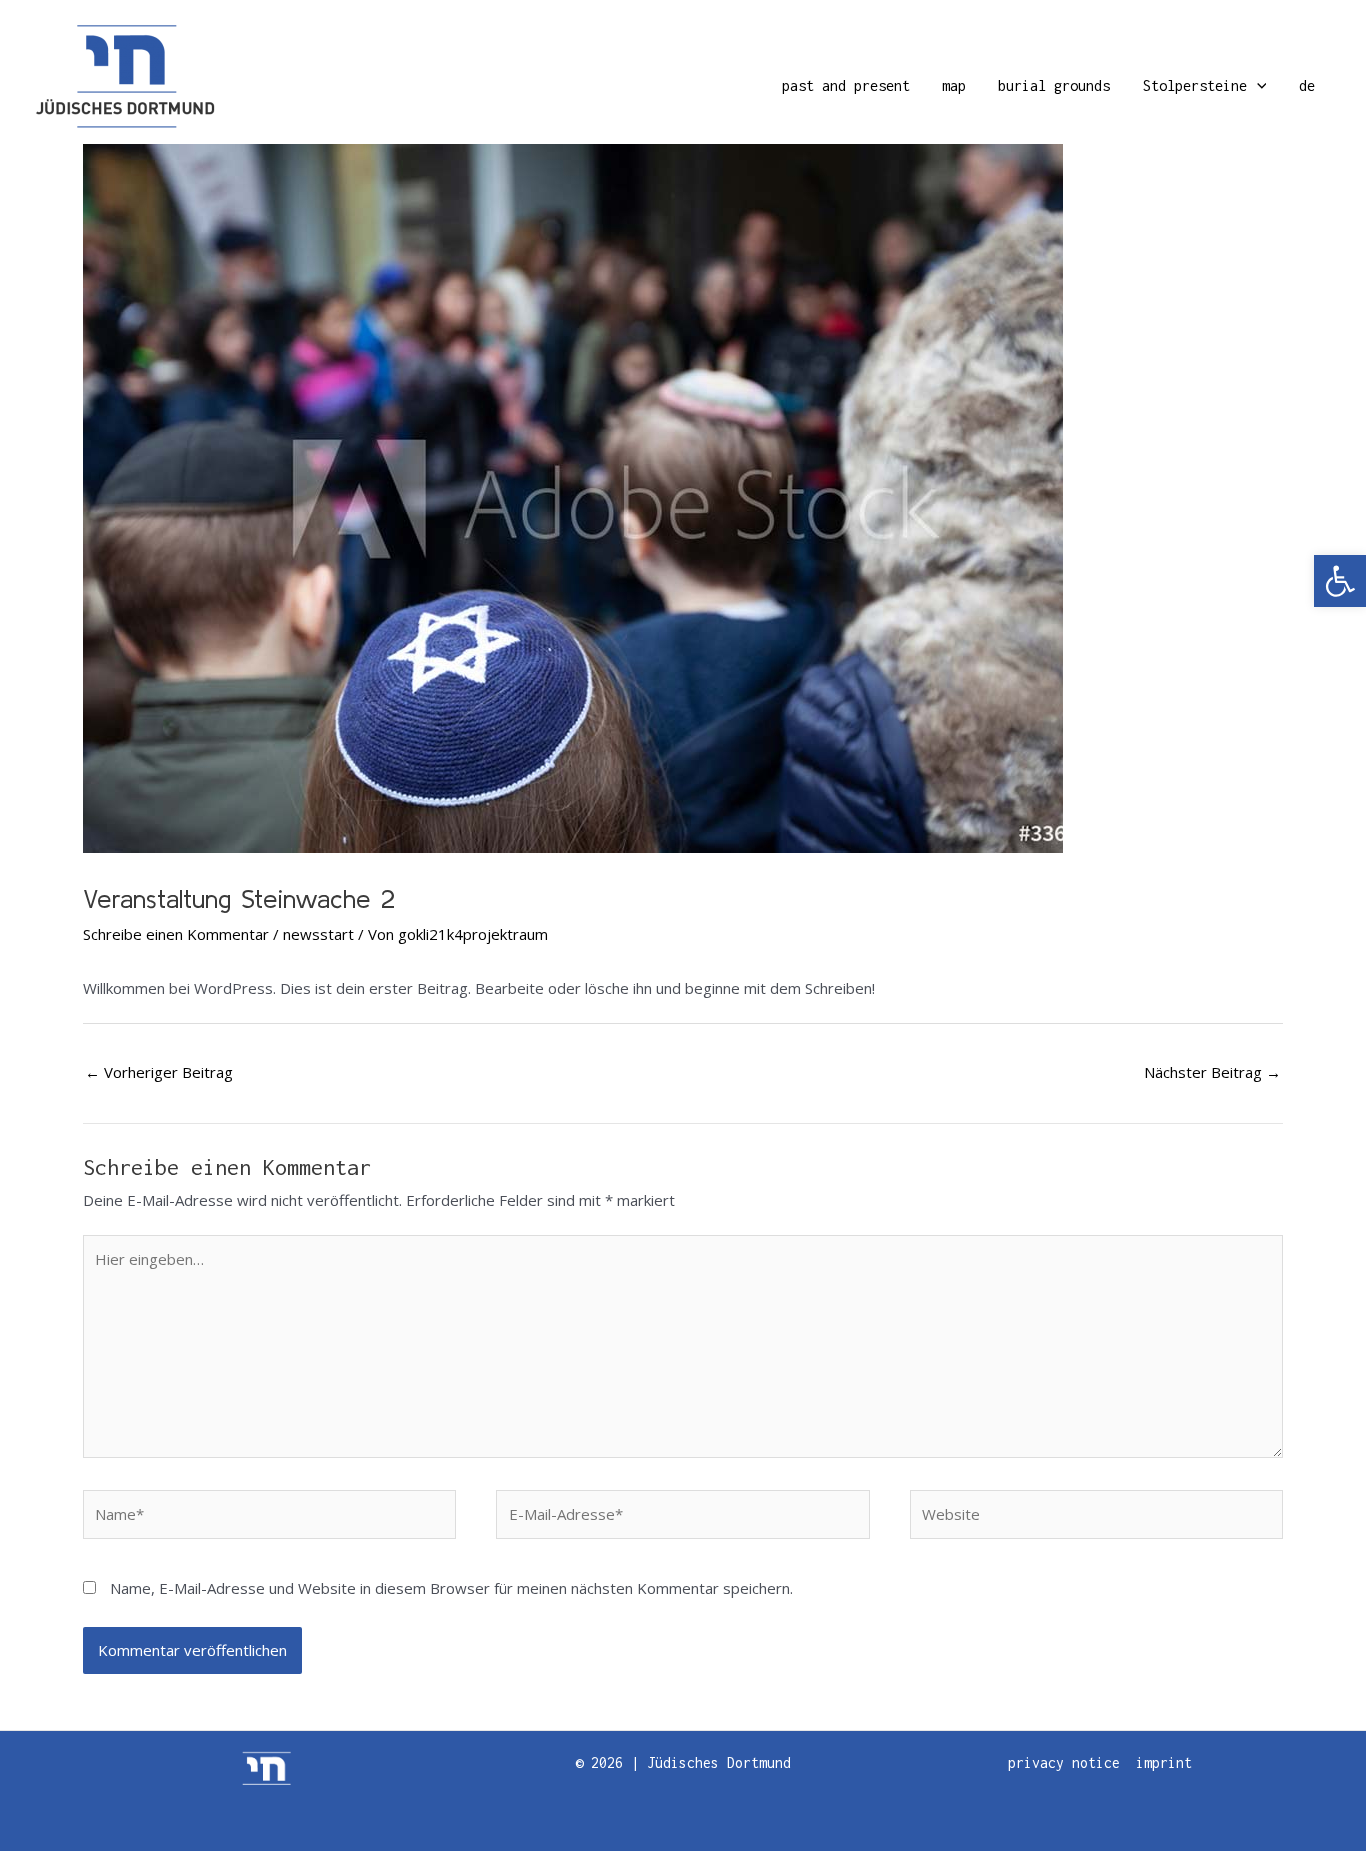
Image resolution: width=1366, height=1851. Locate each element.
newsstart (318, 934)
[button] (1340, 581)
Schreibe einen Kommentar (176, 934)
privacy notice (1064, 1762)
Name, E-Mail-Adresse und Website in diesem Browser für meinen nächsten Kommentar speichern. (451, 1588)
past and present (846, 85)
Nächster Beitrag (1212, 1072)
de (1307, 85)
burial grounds (1054, 85)
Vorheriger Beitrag (159, 1072)
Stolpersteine (1195, 85)
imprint (1164, 1762)
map (954, 85)
